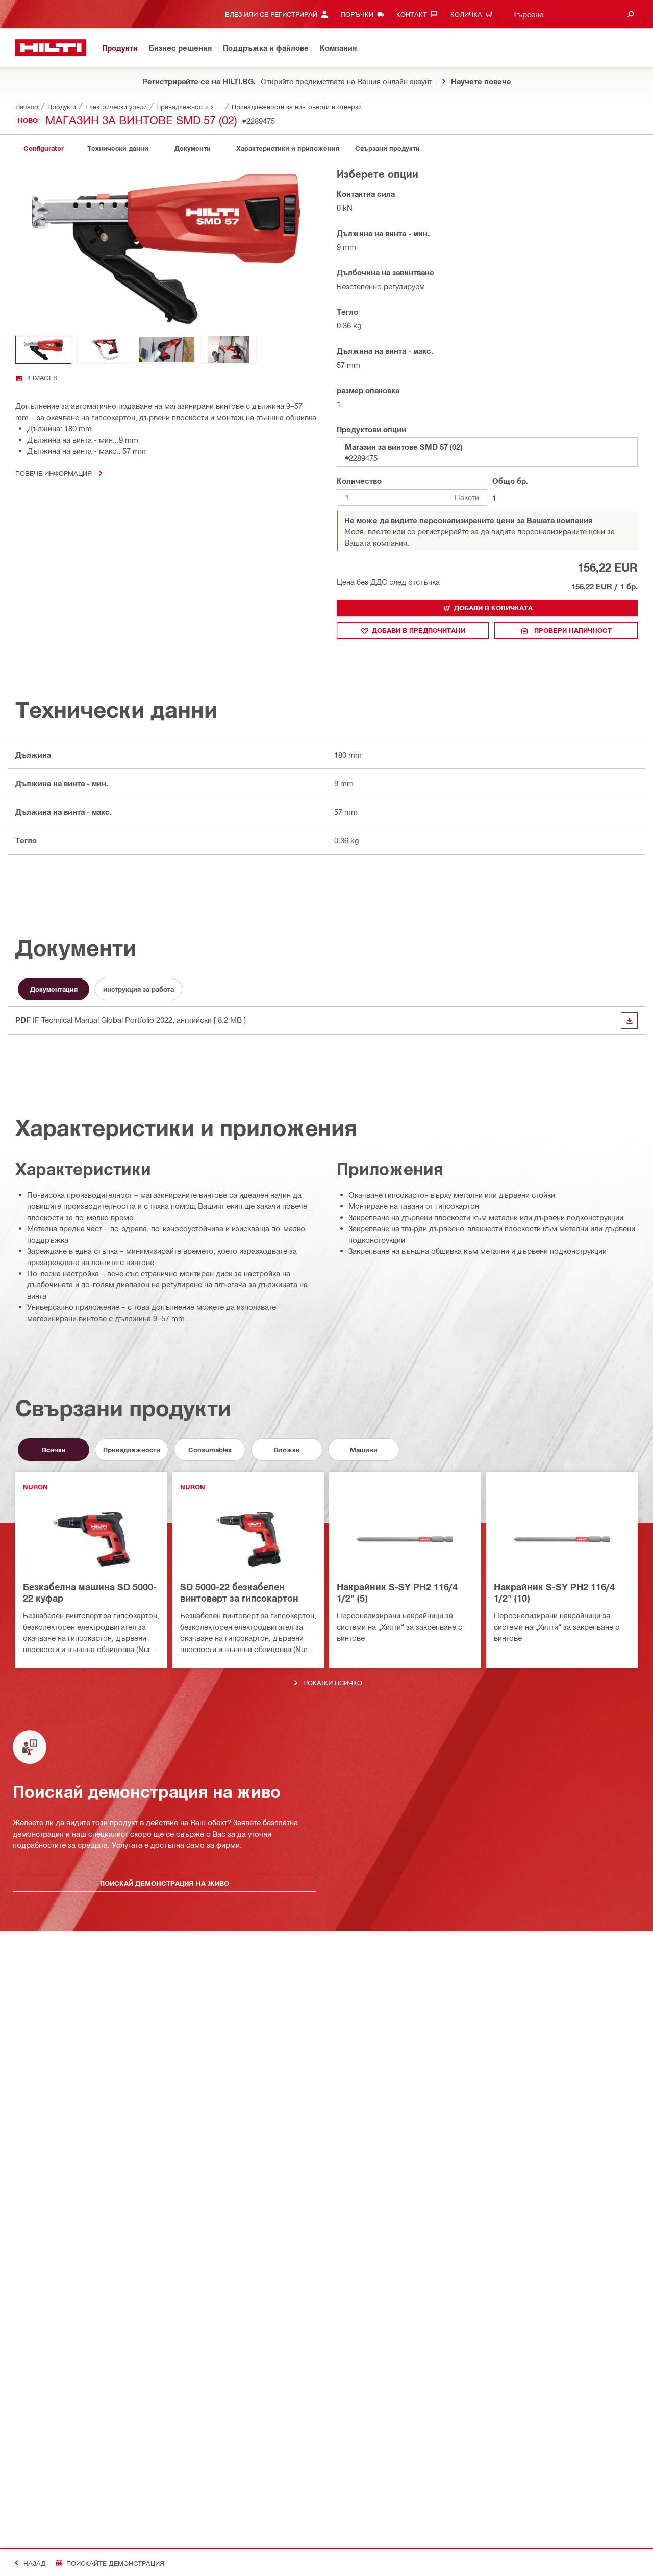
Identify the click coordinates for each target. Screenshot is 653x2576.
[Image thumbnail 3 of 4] (167, 350)
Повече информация (54, 473)
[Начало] (51, 48)
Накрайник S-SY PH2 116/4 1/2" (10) (554, 1592)
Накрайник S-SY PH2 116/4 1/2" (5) (397, 1592)
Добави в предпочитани (419, 630)
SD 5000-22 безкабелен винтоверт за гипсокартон (239, 1592)
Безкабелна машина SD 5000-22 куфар (90, 1592)
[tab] (43, 149)
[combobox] (571, 14)
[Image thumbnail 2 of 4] (105, 350)
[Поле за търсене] (631, 14)
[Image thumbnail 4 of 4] (229, 350)
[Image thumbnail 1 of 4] (43, 350)
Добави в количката (493, 608)
